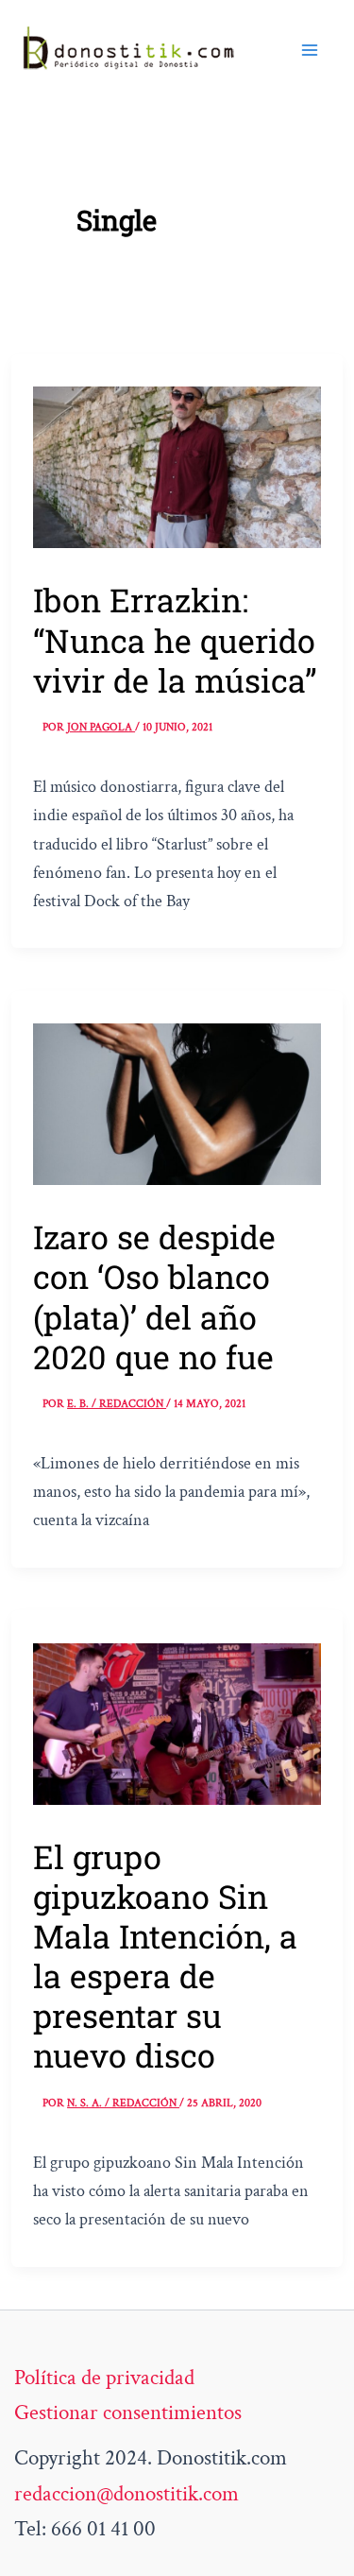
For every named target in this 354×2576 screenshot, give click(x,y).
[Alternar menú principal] (310, 49)
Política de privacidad (104, 2378)
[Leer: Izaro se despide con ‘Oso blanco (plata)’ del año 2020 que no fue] (177, 1102)
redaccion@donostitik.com (126, 2494)
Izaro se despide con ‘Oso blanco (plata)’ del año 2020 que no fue (154, 1296)
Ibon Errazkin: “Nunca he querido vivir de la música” (175, 639)
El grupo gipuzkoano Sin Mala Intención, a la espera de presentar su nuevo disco (165, 1956)
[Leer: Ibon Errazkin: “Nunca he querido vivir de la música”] (177, 465)
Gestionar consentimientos (128, 2413)
